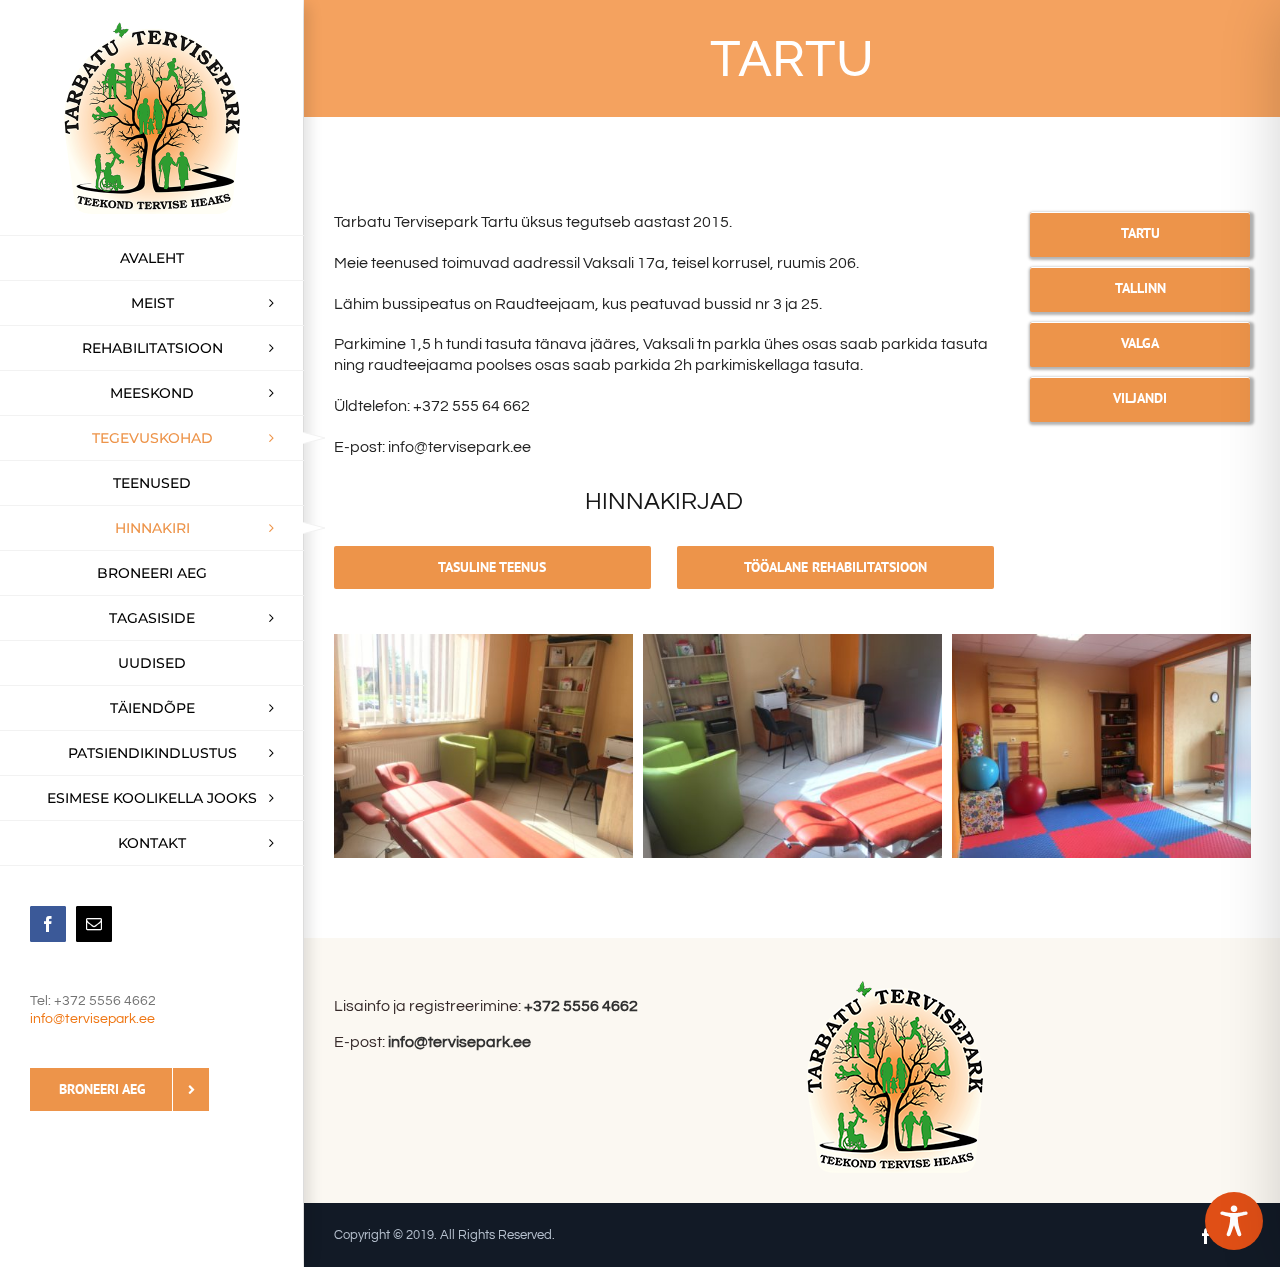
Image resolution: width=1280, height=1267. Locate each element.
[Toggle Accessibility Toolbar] (1234, 1221)
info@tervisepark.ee (92, 1019)
